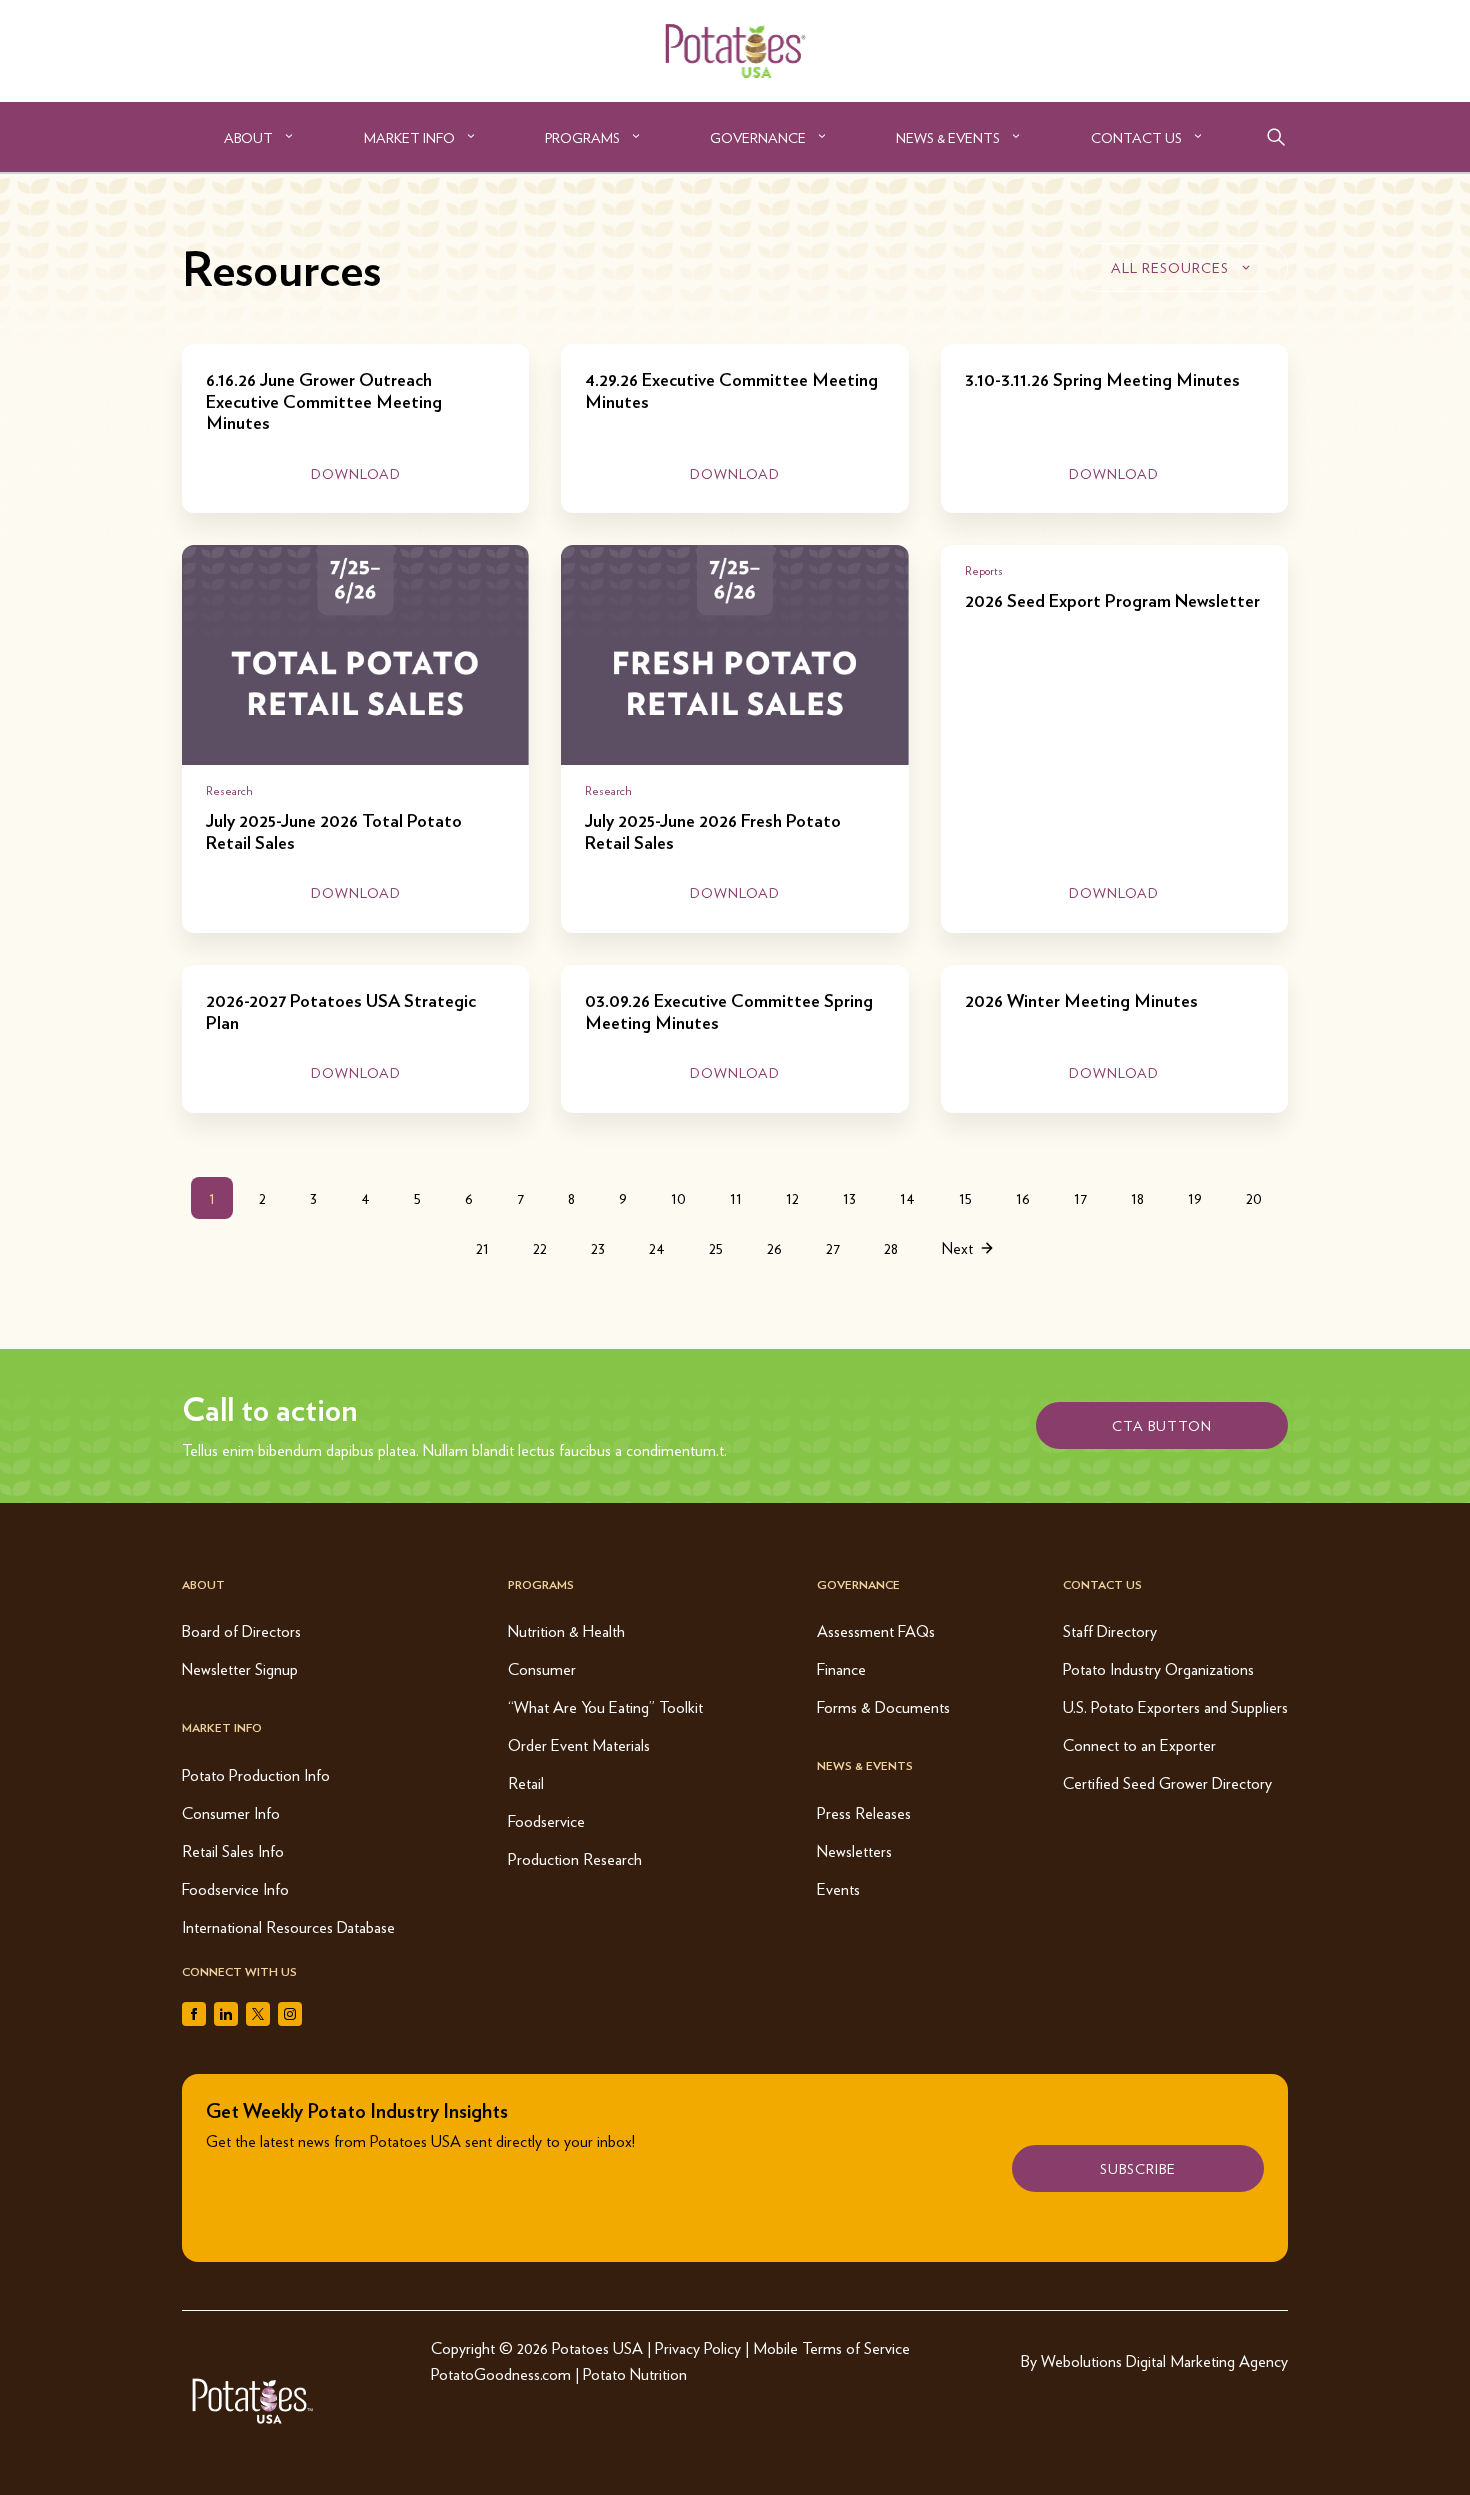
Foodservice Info (235, 1888)
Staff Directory (1110, 1630)
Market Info (409, 137)
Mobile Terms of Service (831, 2347)
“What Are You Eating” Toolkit (605, 1706)
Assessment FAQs (876, 1630)
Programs (582, 137)
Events (838, 1888)
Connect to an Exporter (1139, 1744)
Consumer (542, 1668)
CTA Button (1162, 1425)
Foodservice (546, 1820)
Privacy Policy (698, 2347)
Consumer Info (231, 1812)
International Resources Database (288, 1926)
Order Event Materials (579, 1744)
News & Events (948, 137)
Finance (841, 1668)
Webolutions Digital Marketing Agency (1164, 2360)
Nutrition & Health (566, 1630)
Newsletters (854, 1850)
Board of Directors (241, 1630)
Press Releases (864, 1812)
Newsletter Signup (240, 1668)
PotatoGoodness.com (501, 2373)
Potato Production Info (256, 1774)
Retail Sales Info (233, 1850)
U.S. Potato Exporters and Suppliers (1175, 1706)
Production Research (575, 1858)
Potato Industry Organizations (1158, 1668)
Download (356, 473)
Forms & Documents (883, 1706)
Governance (758, 137)
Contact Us (1136, 137)
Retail (526, 1782)
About (248, 137)
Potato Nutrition (635, 2373)
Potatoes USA (597, 2347)
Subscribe (1138, 2168)
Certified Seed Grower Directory (1167, 1782)
